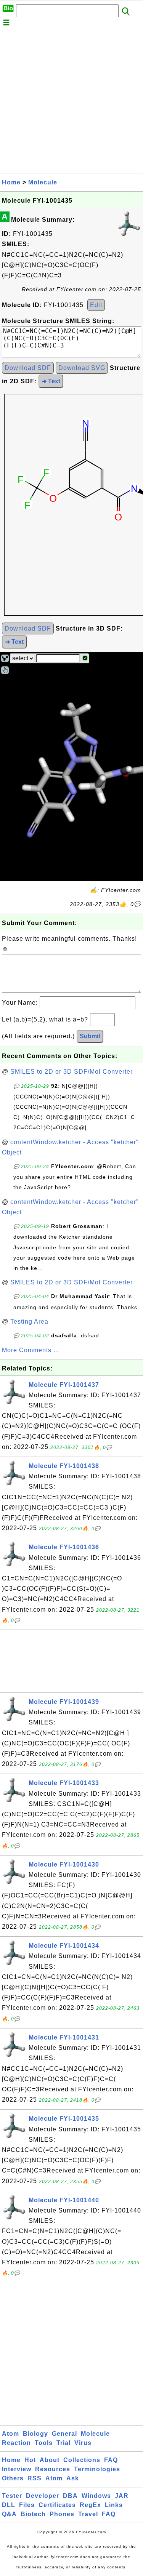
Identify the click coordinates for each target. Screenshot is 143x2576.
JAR (122, 2496)
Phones (62, 2514)
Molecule (43, 182)
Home (11, 182)
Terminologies (97, 2469)
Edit (96, 305)
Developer (43, 2496)
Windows (96, 2496)
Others (13, 2478)
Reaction (16, 2443)
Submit (90, 1036)
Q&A (9, 2514)
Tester (12, 2496)
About (50, 2460)
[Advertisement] (71, 102)
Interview (17, 2469)
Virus (83, 2443)
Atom (10, 2434)
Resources (53, 2469)
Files (27, 2505)
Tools (44, 2443)
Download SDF (28, 368)
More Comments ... (31, 1350)
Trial (63, 2443)
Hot (30, 2460)
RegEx (90, 2505)
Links (114, 2505)
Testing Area (29, 1322)
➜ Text (51, 381)
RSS (35, 2478)
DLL (9, 2505)
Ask (73, 2478)
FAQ (111, 2460)
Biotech (33, 2514)
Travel (88, 2514)
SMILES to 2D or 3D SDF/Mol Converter (71, 1072)
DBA (70, 2496)
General (64, 2434)
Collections (82, 2460)
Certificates (57, 2505)
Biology (35, 2434)
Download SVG (82, 368)
